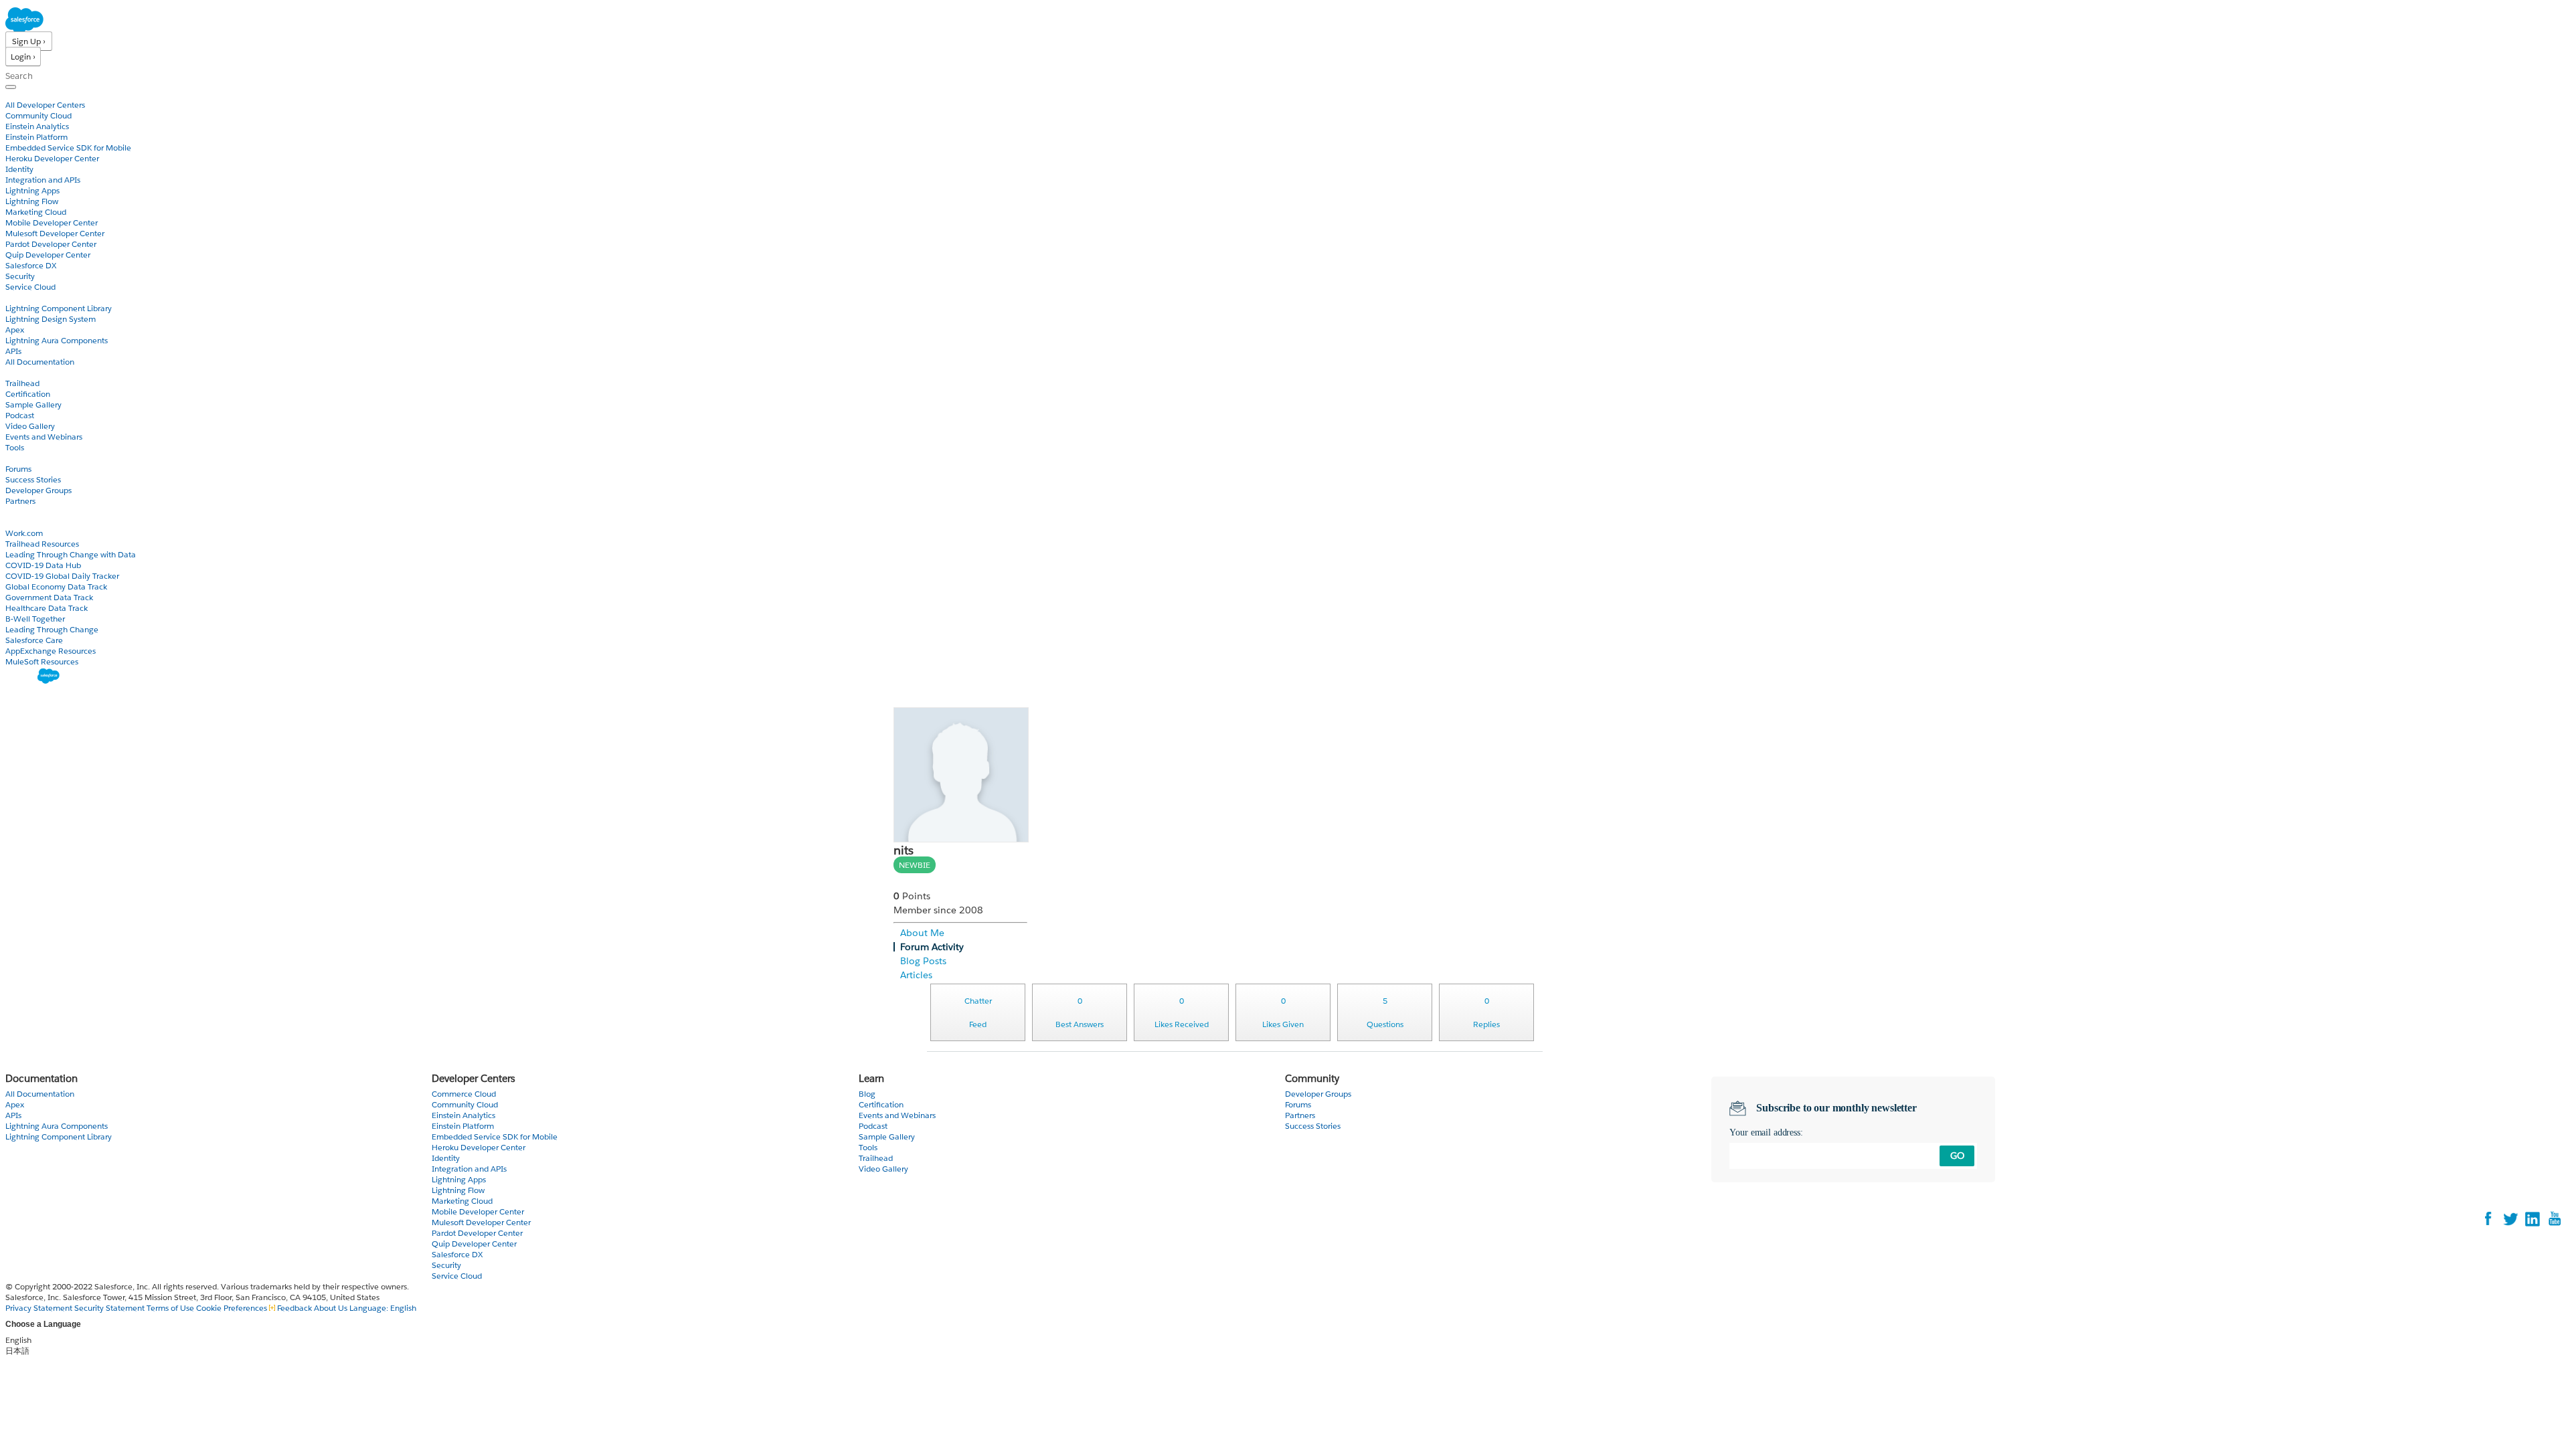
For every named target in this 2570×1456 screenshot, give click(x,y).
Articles (916, 975)
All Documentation (40, 362)
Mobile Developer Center (52, 222)
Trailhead (22, 383)
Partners (20, 501)
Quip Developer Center (48, 255)
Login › (23, 57)
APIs (13, 351)
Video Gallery (30, 426)
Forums (18, 469)
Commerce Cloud (464, 1094)
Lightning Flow (32, 201)
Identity (19, 169)
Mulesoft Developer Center (55, 233)
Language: (383, 1308)
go (1957, 1156)
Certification (28, 394)
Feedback (294, 1308)
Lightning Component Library (59, 308)
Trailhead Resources (42, 544)
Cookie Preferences (233, 1308)
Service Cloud (30, 287)
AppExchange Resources (51, 651)
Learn (16, 372)
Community (29, 458)
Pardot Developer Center (51, 244)
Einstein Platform (36, 137)
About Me (922, 933)
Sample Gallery (33, 404)
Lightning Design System (51, 319)
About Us (331, 1308)
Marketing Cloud (36, 212)
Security (20, 276)
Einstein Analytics (37, 126)
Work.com (24, 533)
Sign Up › (29, 41)
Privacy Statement (40, 1308)
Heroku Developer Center (52, 158)
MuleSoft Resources (42, 661)
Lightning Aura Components (57, 340)
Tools (15, 447)
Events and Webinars (44, 437)
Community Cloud (38, 115)
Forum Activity (932, 947)
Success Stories (33, 479)
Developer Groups (38, 490)
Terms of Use (170, 1308)
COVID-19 (25, 522)
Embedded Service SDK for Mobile (68, 148)
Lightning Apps (32, 190)
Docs (15, 297)
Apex (15, 330)
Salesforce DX (31, 265)
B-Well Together (35, 619)
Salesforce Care (34, 640)
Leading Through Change (52, 629)
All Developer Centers (45, 105)
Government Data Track (49, 597)
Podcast (20, 415)
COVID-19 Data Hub (43, 565)
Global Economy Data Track (56, 586)
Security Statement (110, 1308)
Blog (14, 512)
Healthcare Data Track (47, 608)
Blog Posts (923, 961)
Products (23, 94)
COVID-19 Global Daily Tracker (62, 576)
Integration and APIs (43, 180)
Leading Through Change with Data (71, 554)
